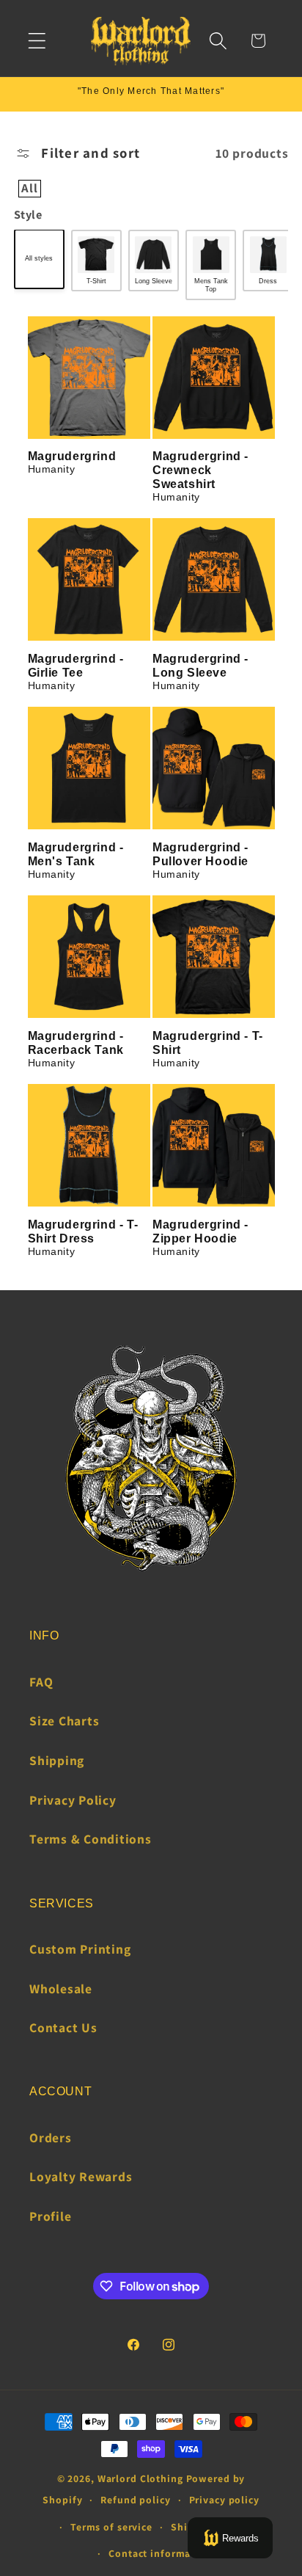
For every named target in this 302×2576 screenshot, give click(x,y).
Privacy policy (224, 2500)
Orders (51, 2137)
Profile (50, 2216)
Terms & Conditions (91, 1839)
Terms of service (111, 2527)
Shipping (57, 1760)
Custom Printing (80, 1949)
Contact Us (63, 2027)
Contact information (160, 2553)
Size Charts (64, 1721)
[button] (37, 41)
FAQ (41, 1682)
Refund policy (135, 2500)
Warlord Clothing (140, 2478)
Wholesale (61, 1989)
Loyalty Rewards (81, 2176)
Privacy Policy (73, 1800)
